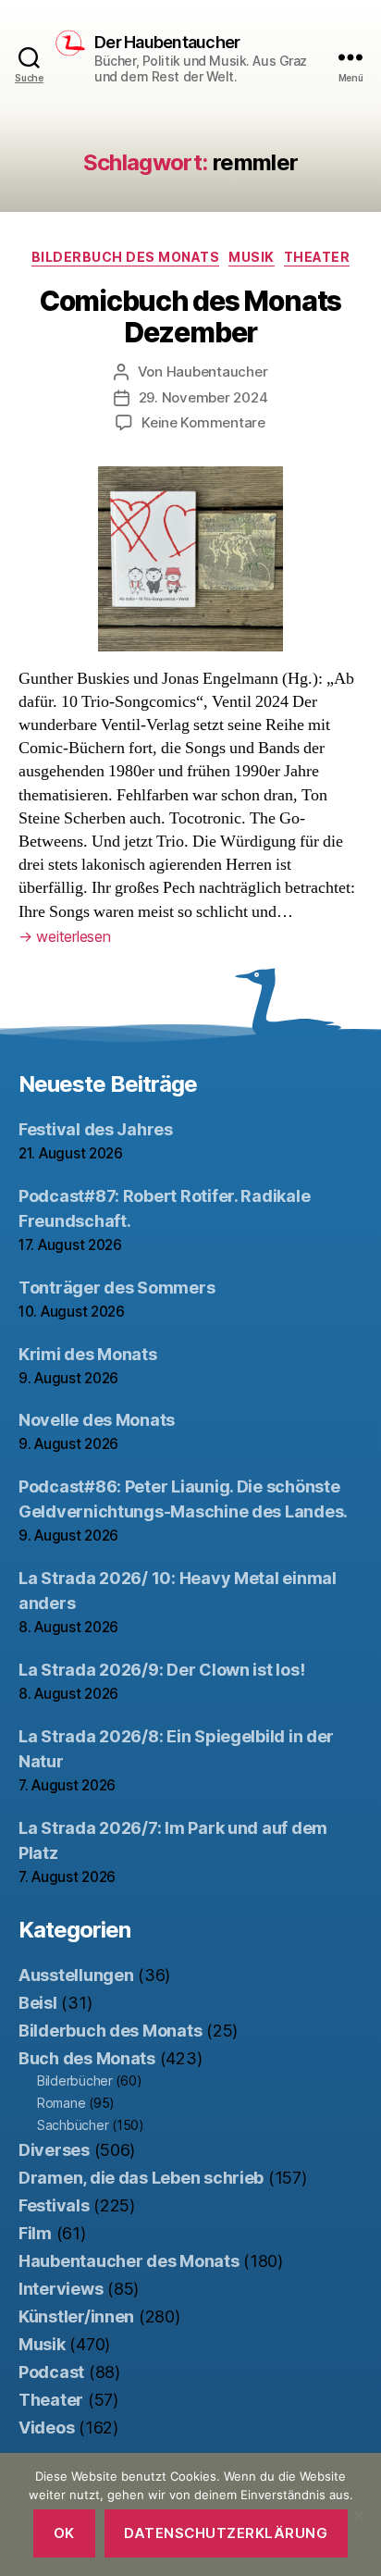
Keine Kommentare (203, 422)
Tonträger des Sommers (117, 1288)
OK (64, 2533)
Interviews (61, 2289)
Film (35, 2233)
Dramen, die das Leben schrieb (141, 2178)
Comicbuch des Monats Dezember (190, 316)
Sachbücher (73, 2125)
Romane (61, 2103)
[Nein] (358, 2515)
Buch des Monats (87, 2058)
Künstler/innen (76, 2316)
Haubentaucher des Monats (129, 2261)
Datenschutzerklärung (226, 2533)
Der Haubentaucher (167, 43)
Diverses (54, 2150)
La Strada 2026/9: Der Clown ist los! (161, 1670)
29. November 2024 (203, 397)
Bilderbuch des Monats (126, 257)
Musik (252, 257)
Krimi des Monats (88, 1354)
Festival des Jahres (96, 1129)
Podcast (51, 2372)
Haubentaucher (217, 372)
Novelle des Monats (97, 1420)
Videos (46, 2427)
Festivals (54, 2205)
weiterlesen (65, 936)
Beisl (38, 2003)
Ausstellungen (76, 1975)
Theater (317, 257)
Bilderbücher (75, 2081)
